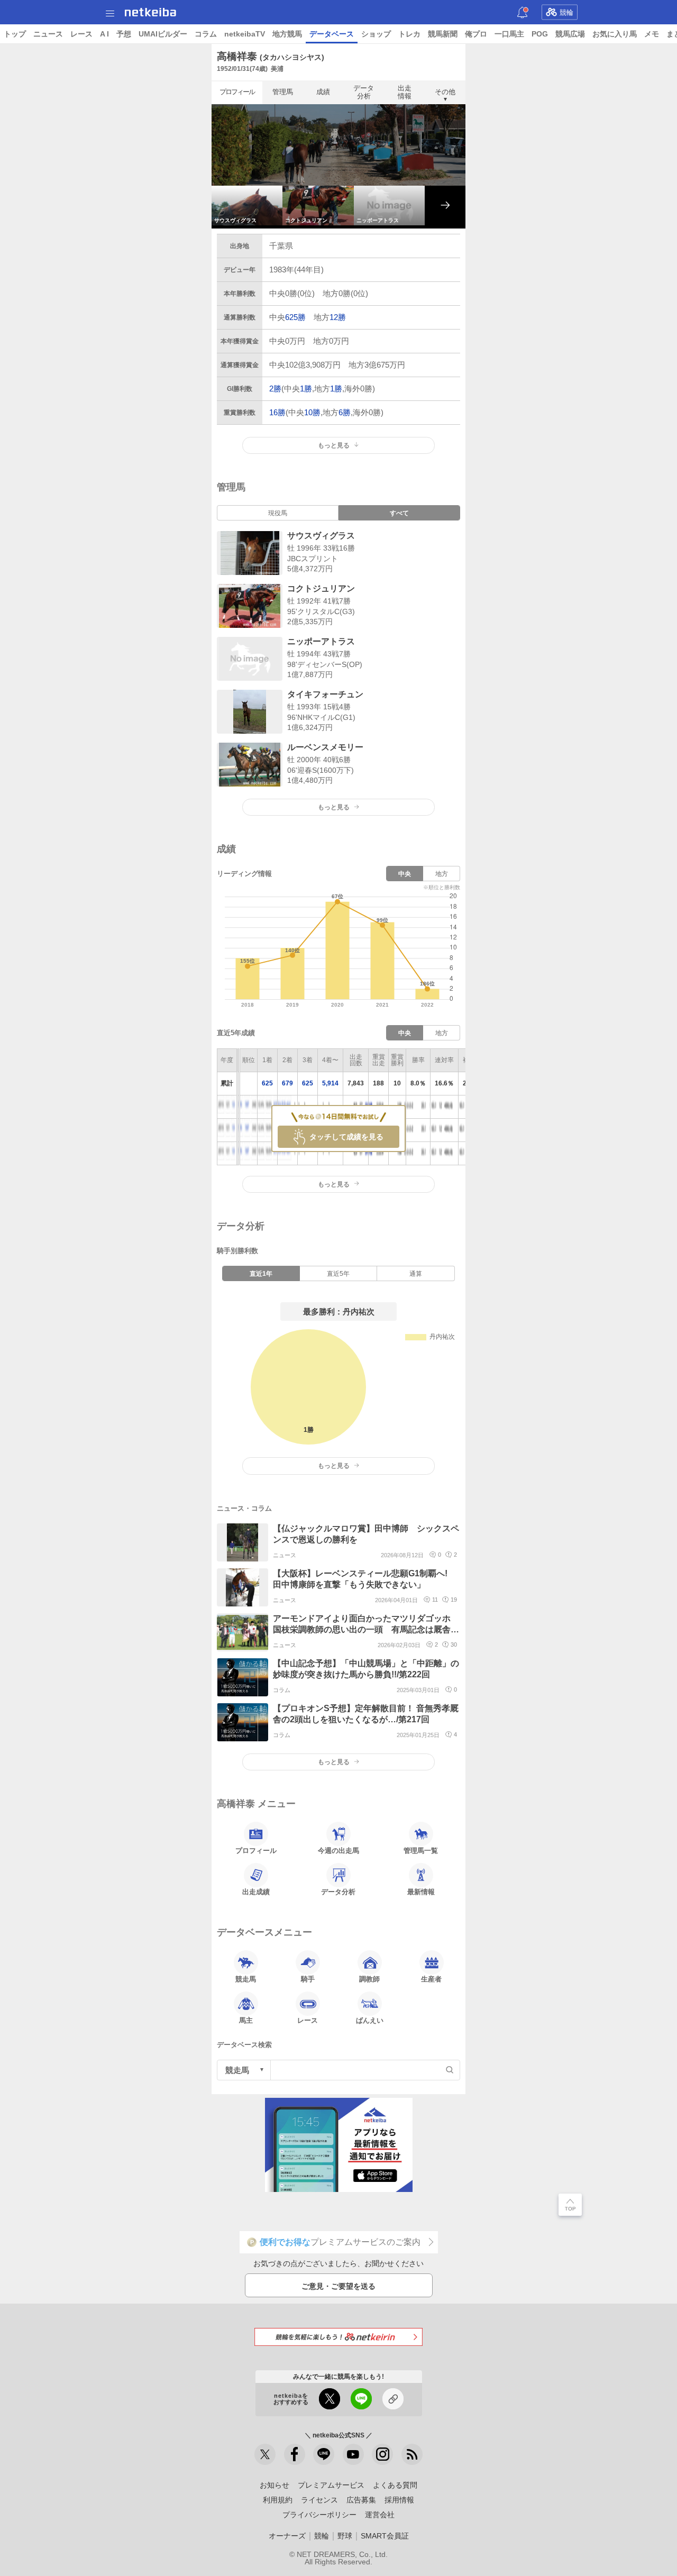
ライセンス (319, 2500)
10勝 (312, 412)
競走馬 (246, 1979)
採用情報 (399, 2500)
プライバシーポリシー (319, 2515)
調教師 (369, 1979)
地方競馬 (287, 34)
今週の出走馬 (338, 1851)
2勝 (275, 389)
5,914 (330, 1083)
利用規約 (278, 2500)
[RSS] (412, 2454)
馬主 (246, 2020)
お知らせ (275, 2485)
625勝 (295, 317)
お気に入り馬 (615, 34)
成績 (323, 92)
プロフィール (237, 92)
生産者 (431, 1979)
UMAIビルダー (163, 34)
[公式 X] (265, 2454)
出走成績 (256, 1892)
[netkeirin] (338, 2337)
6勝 (345, 412)
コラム (206, 34)
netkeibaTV (245, 34)
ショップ (376, 34)
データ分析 (364, 92)
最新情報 (421, 1892)
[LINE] (324, 2454)
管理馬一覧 (421, 1851)
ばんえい (370, 2020)
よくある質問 (395, 2485)
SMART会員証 (385, 2536)
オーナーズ (287, 2536)
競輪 (566, 12)
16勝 (277, 412)
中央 (405, 874)
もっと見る (334, 807)
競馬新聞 (443, 34)
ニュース (48, 34)
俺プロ (476, 34)
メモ (652, 34)
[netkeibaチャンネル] (353, 2454)
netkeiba (150, 12)
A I (104, 34)
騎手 (308, 1979)
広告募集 (361, 2500)
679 (287, 1083)
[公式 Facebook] (295, 2454)
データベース (332, 34)
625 (267, 1083)
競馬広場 (570, 34)
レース (81, 34)
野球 (345, 2536)
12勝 (338, 317)
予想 (124, 34)
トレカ (409, 34)
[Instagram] (382, 2454)
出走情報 (405, 92)
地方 (442, 874)
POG (540, 34)
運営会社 (380, 2515)
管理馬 (283, 92)
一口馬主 (509, 34)
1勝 (306, 389)
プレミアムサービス (331, 2485)
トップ (15, 34)
